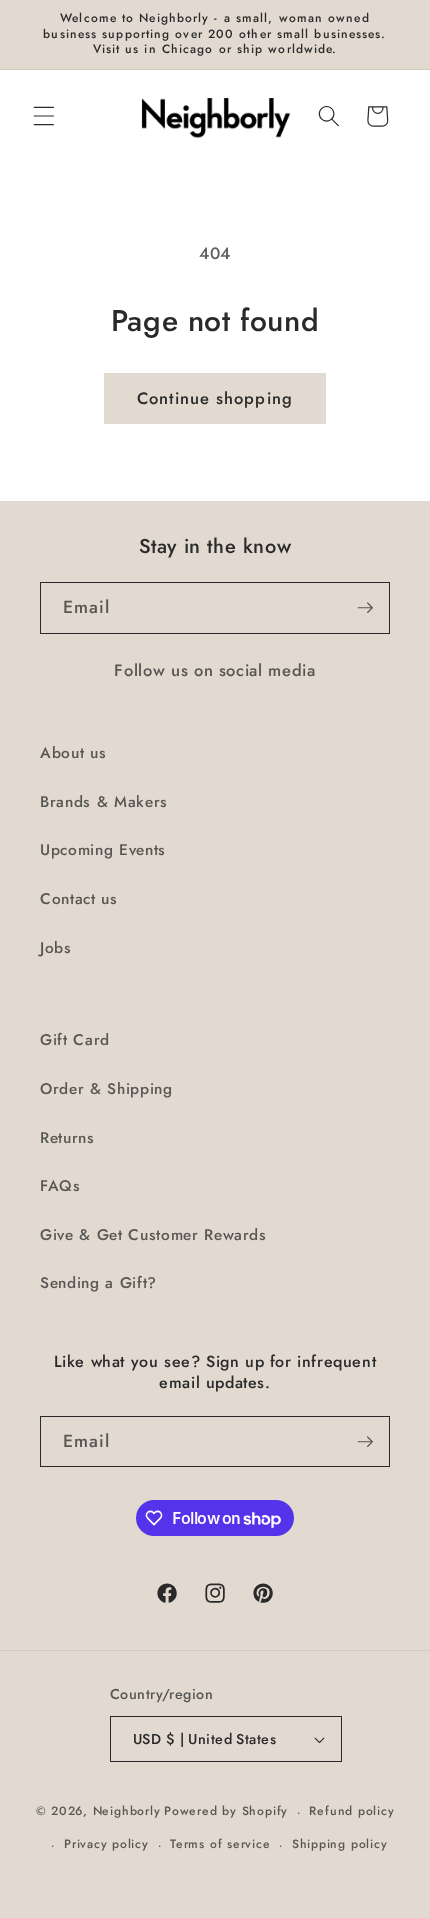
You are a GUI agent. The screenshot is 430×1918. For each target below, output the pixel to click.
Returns (67, 1138)
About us (73, 753)
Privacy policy (106, 1844)
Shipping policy (340, 1844)
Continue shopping (215, 398)
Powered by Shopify (226, 1812)
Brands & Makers (104, 802)
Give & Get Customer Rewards (153, 1235)
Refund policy (351, 1811)
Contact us (79, 899)
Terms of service (220, 1844)
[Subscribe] (365, 608)
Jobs (56, 948)
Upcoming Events (103, 850)
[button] (44, 116)
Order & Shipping (106, 1089)
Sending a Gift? (98, 1283)
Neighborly (127, 1812)
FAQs (60, 1186)
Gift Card (75, 1040)
